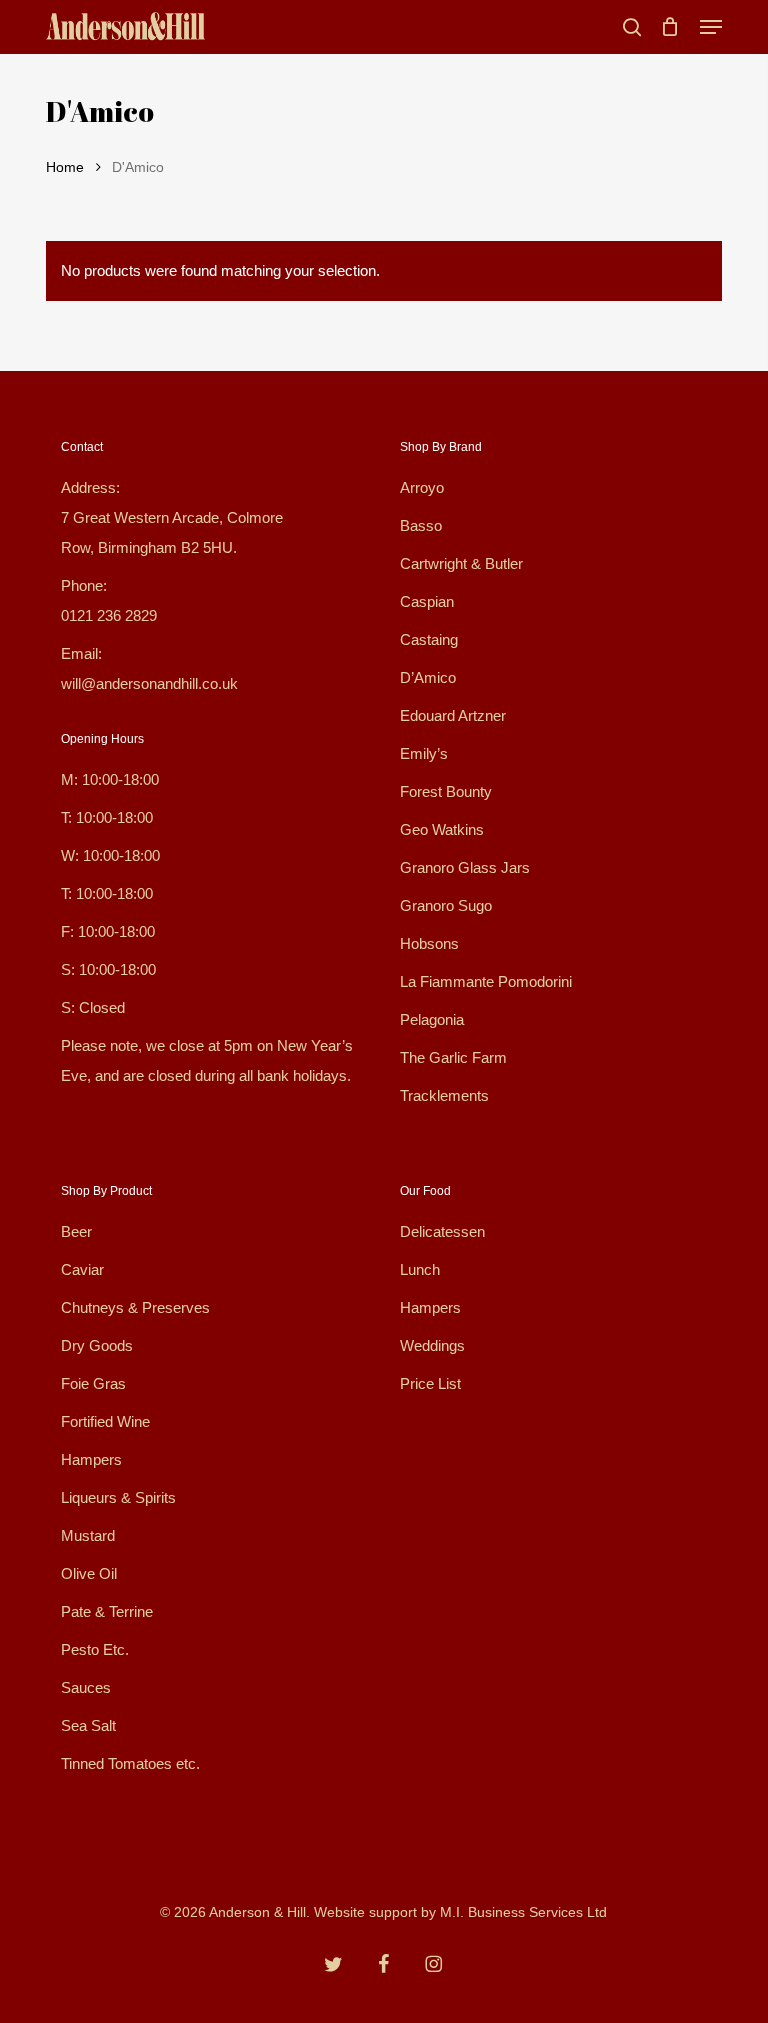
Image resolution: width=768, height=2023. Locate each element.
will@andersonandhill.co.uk (149, 683)
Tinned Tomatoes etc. (130, 1763)
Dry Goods (97, 1345)
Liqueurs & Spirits (118, 1497)
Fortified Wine (105, 1421)
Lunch (420, 1269)
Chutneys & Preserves (135, 1307)
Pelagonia (432, 1019)
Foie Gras (93, 1383)
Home (65, 167)
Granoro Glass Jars (465, 867)
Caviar (82, 1269)
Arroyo (422, 487)
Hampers (91, 1459)
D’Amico (428, 677)
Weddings (432, 1345)
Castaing (429, 639)
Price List (430, 1383)
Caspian (427, 601)
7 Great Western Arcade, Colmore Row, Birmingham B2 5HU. (172, 532)
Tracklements (444, 1095)
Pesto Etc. (95, 1649)
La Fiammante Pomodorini (486, 981)
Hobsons (429, 943)
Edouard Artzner (453, 715)
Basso (421, 525)
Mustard (88, 1535)
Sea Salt (88, 1725)
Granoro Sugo (446, 905)
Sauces (86, 1687)
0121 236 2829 (109, 615)
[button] (711, 27)
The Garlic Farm (453, 1057)
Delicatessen (442, 1231)
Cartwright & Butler (461, 563)
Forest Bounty (446, 791)
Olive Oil (89, 1573)
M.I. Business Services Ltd (523, 1912)
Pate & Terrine (107, 1611)
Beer (76, 1231)
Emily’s (424, 753)
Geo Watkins (442, 829)
